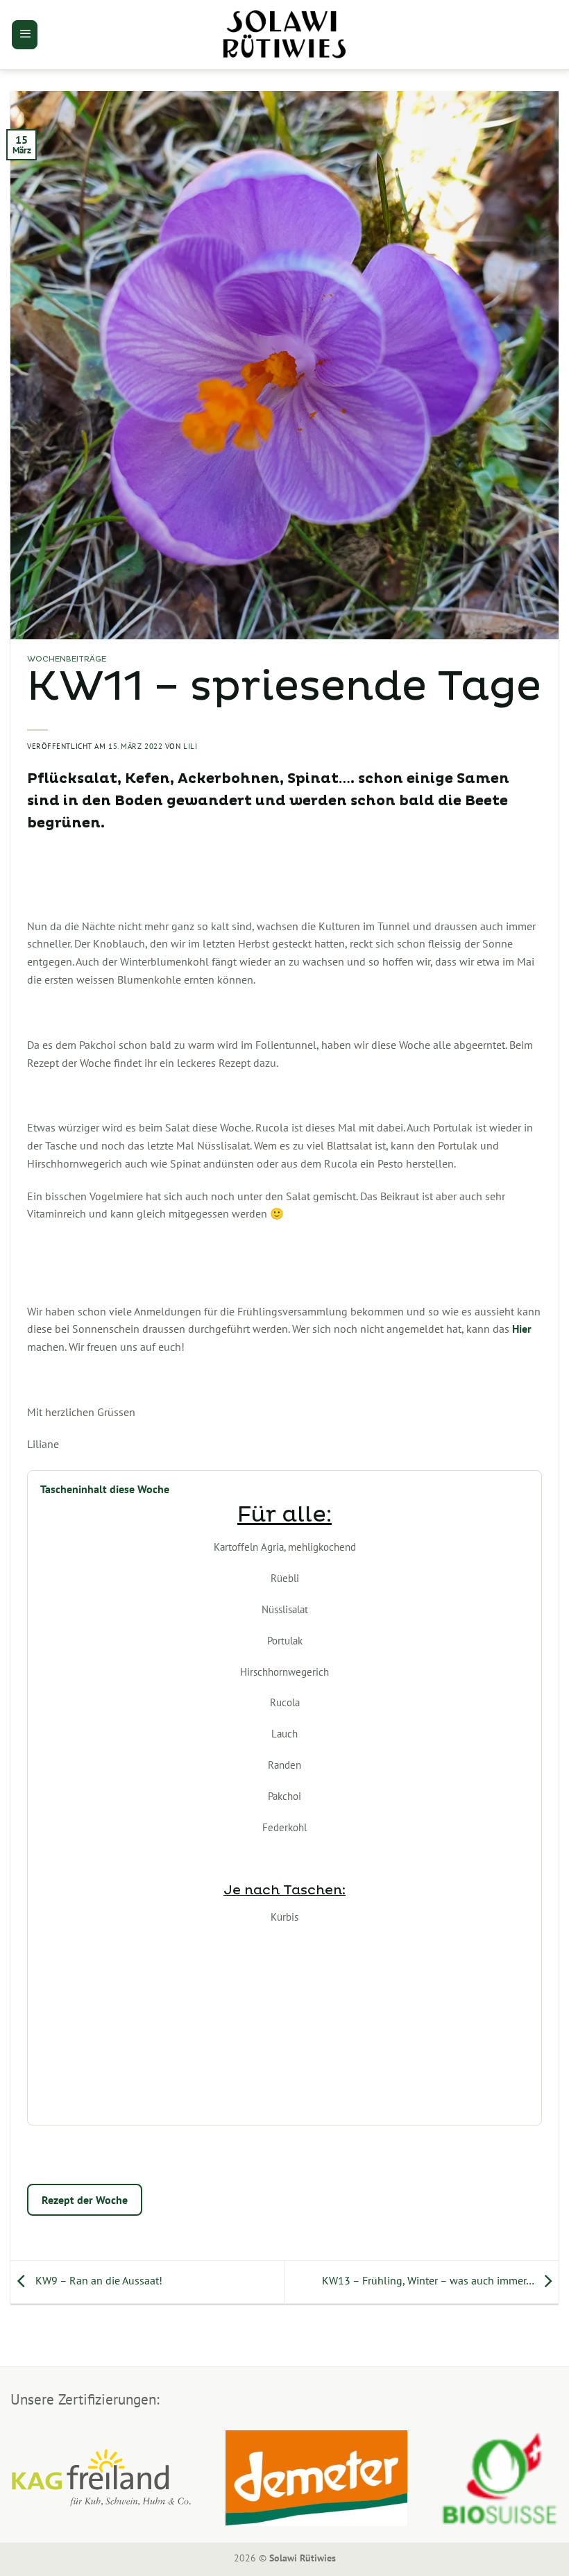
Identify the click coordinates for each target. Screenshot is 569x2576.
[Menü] (25, 35)
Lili (190, 746)
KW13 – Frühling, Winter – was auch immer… (429, 2281)
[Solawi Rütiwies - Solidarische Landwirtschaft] (284, 35)
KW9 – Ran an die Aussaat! (97, 2281)
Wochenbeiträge (67, 659)
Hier (523, 1329)
